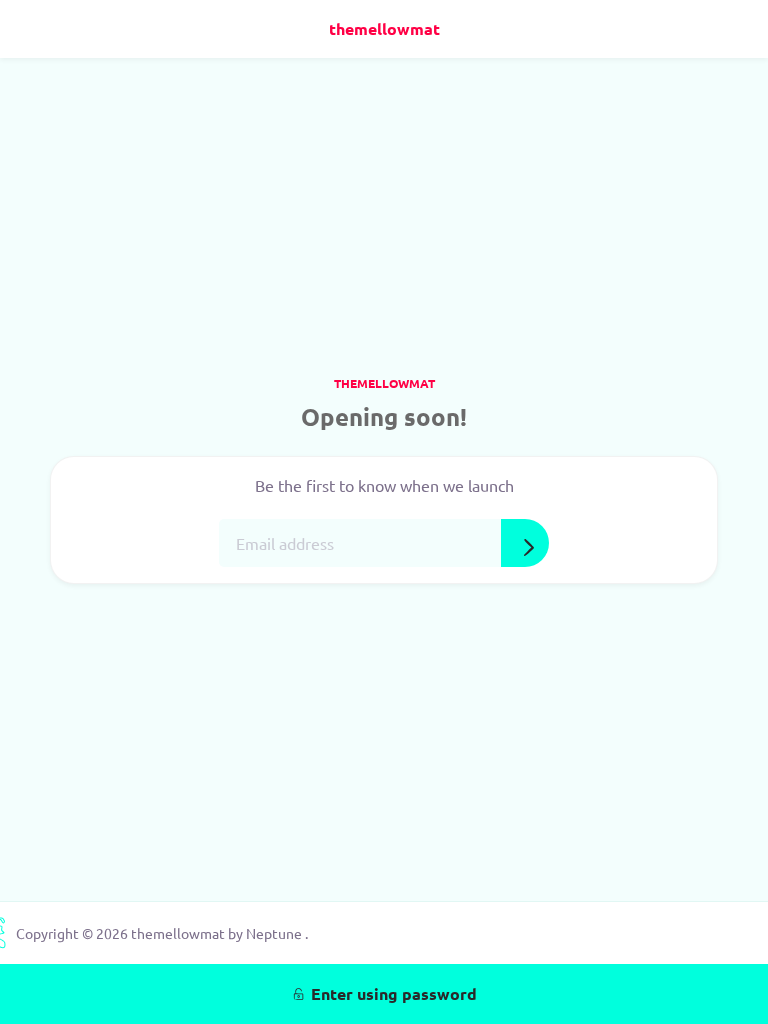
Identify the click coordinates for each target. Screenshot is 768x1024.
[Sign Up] (525, 543)
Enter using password (394, 993)
